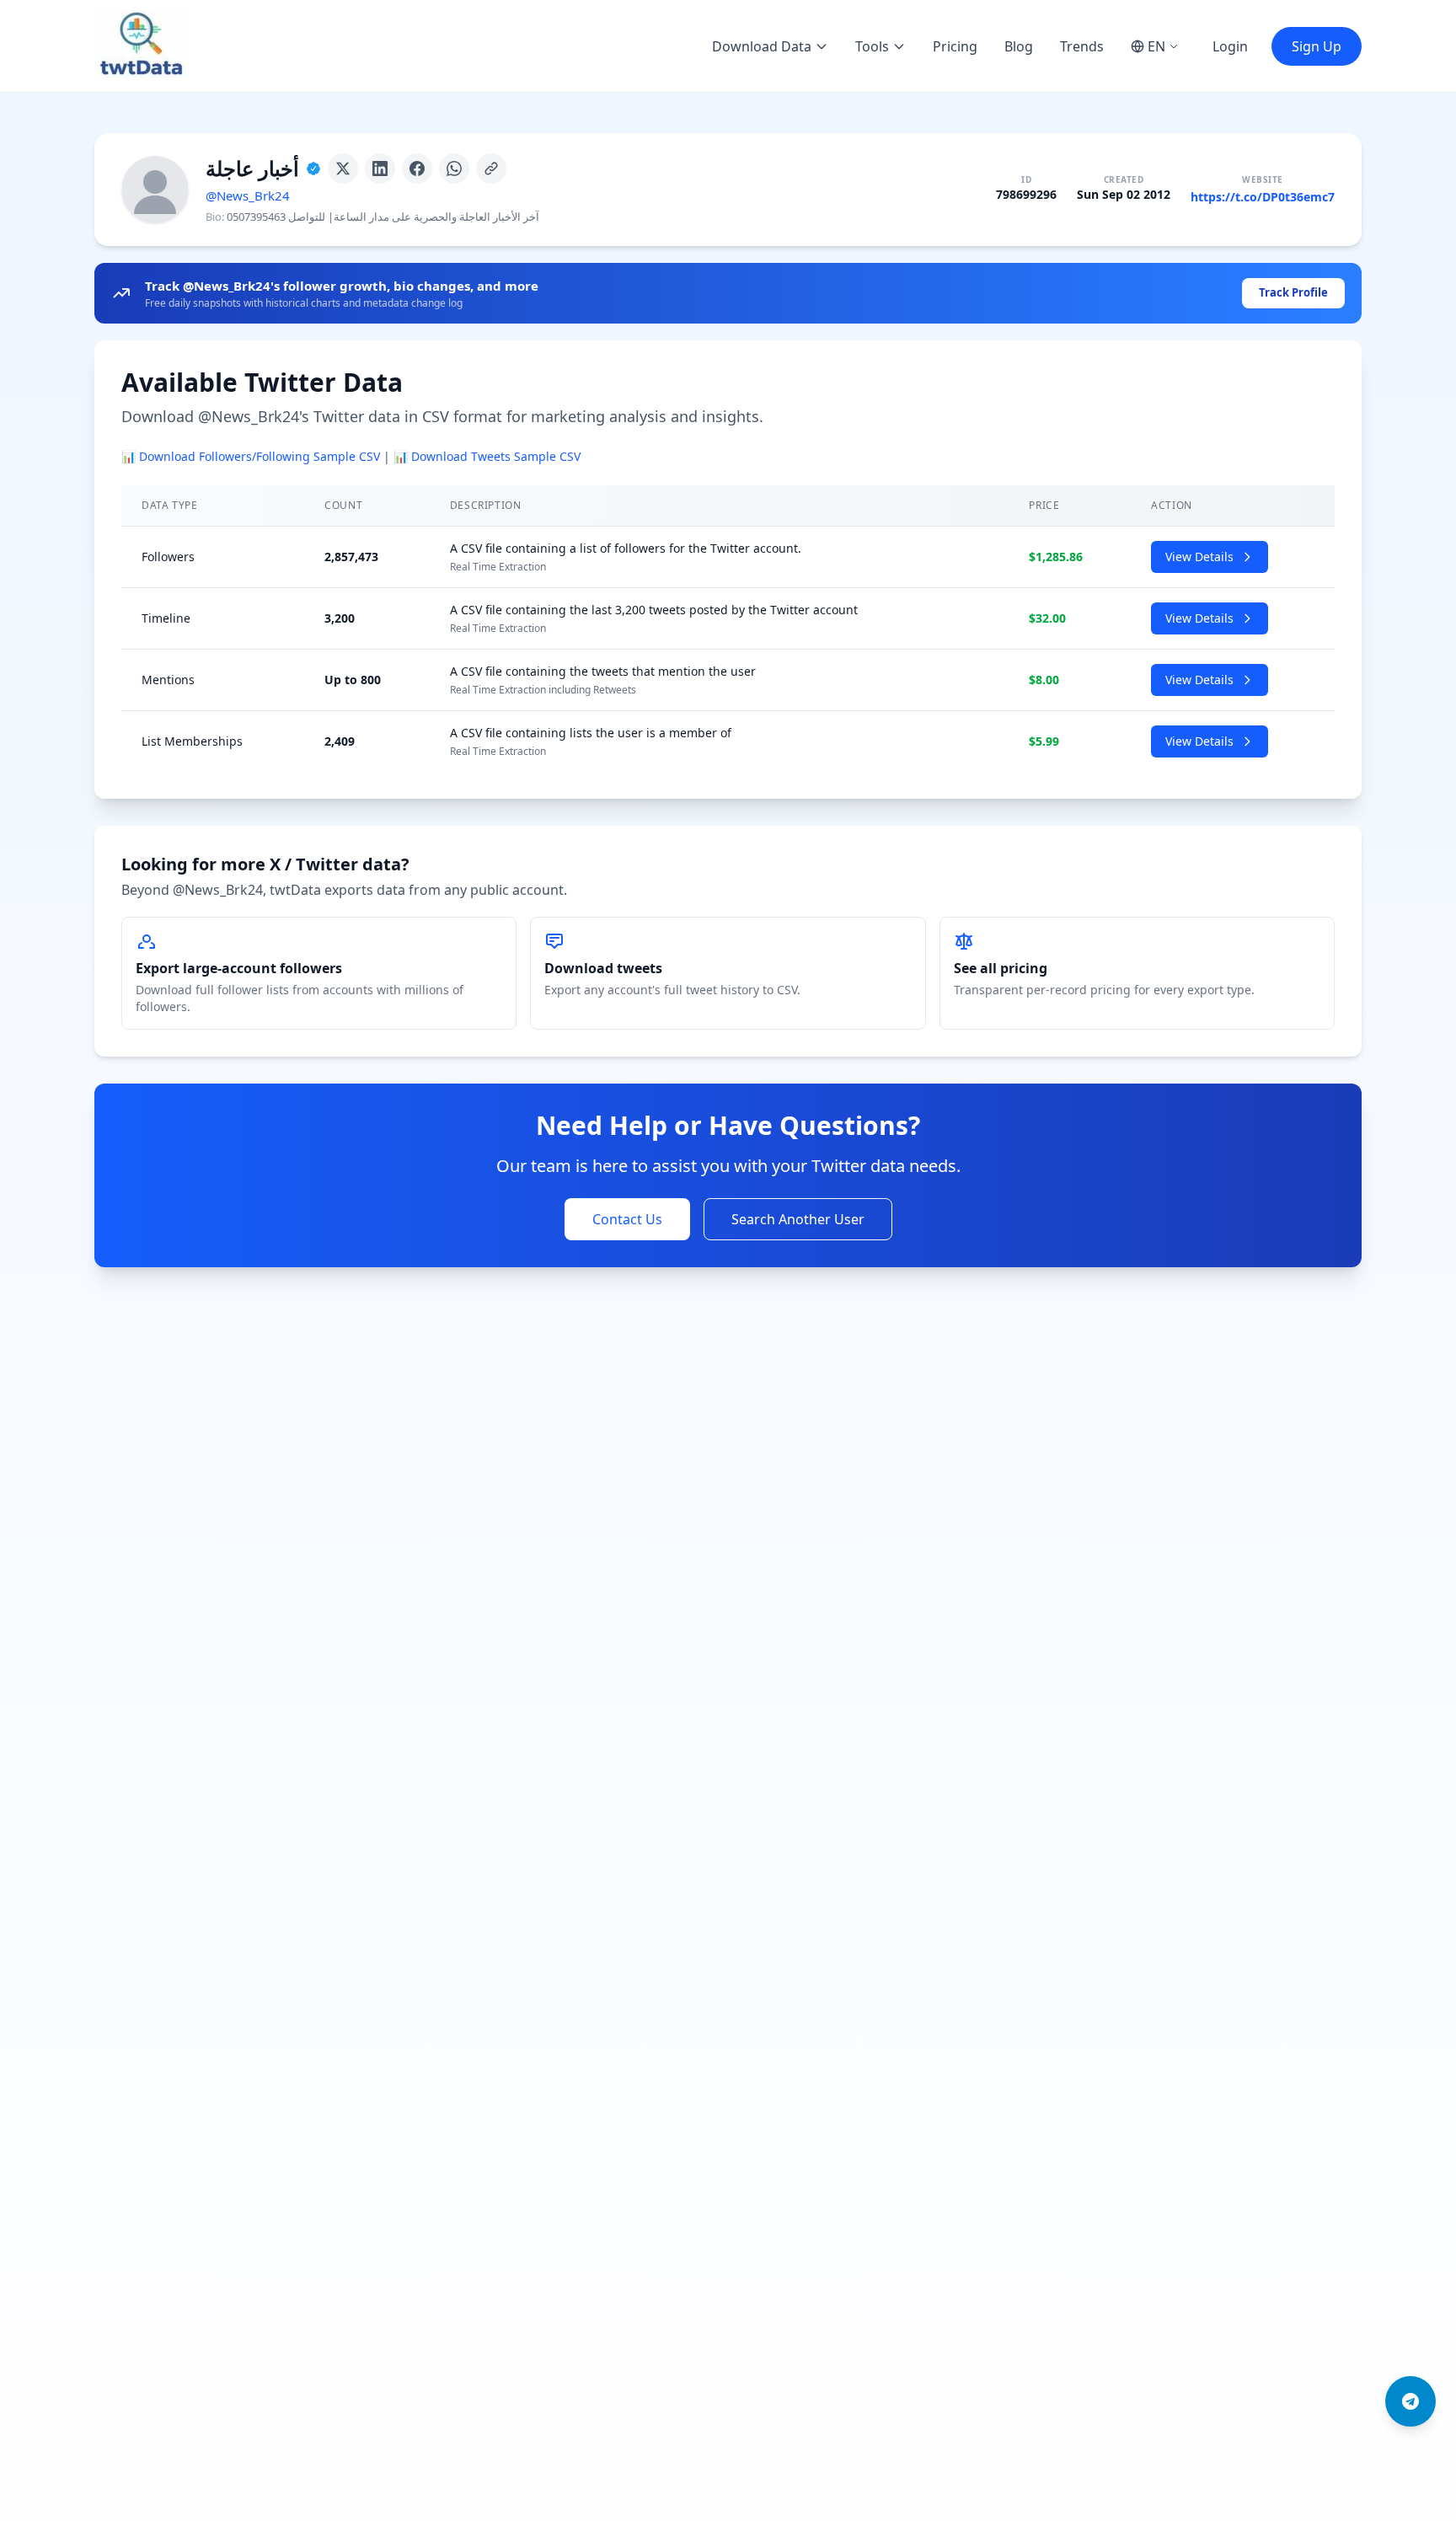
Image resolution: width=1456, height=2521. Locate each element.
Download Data (762, 46)
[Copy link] (491, 169)
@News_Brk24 (248, 195)
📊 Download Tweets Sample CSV (487, 456)
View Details (1199, 557)
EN (1156, 46)
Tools (872, 46)
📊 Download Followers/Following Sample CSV (251, 456)
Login (1230, 46)
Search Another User (798, 1219)
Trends (1082, 46)
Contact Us (627, 1219)
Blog (1019, 46)
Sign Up (1317, 46)
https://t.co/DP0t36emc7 (1263, 197)
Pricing (955, 46)
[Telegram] (1410, 2401)
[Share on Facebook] (417, 169)
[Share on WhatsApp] (454, 169)
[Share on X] (343, 169)
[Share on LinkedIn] (380, 169)
